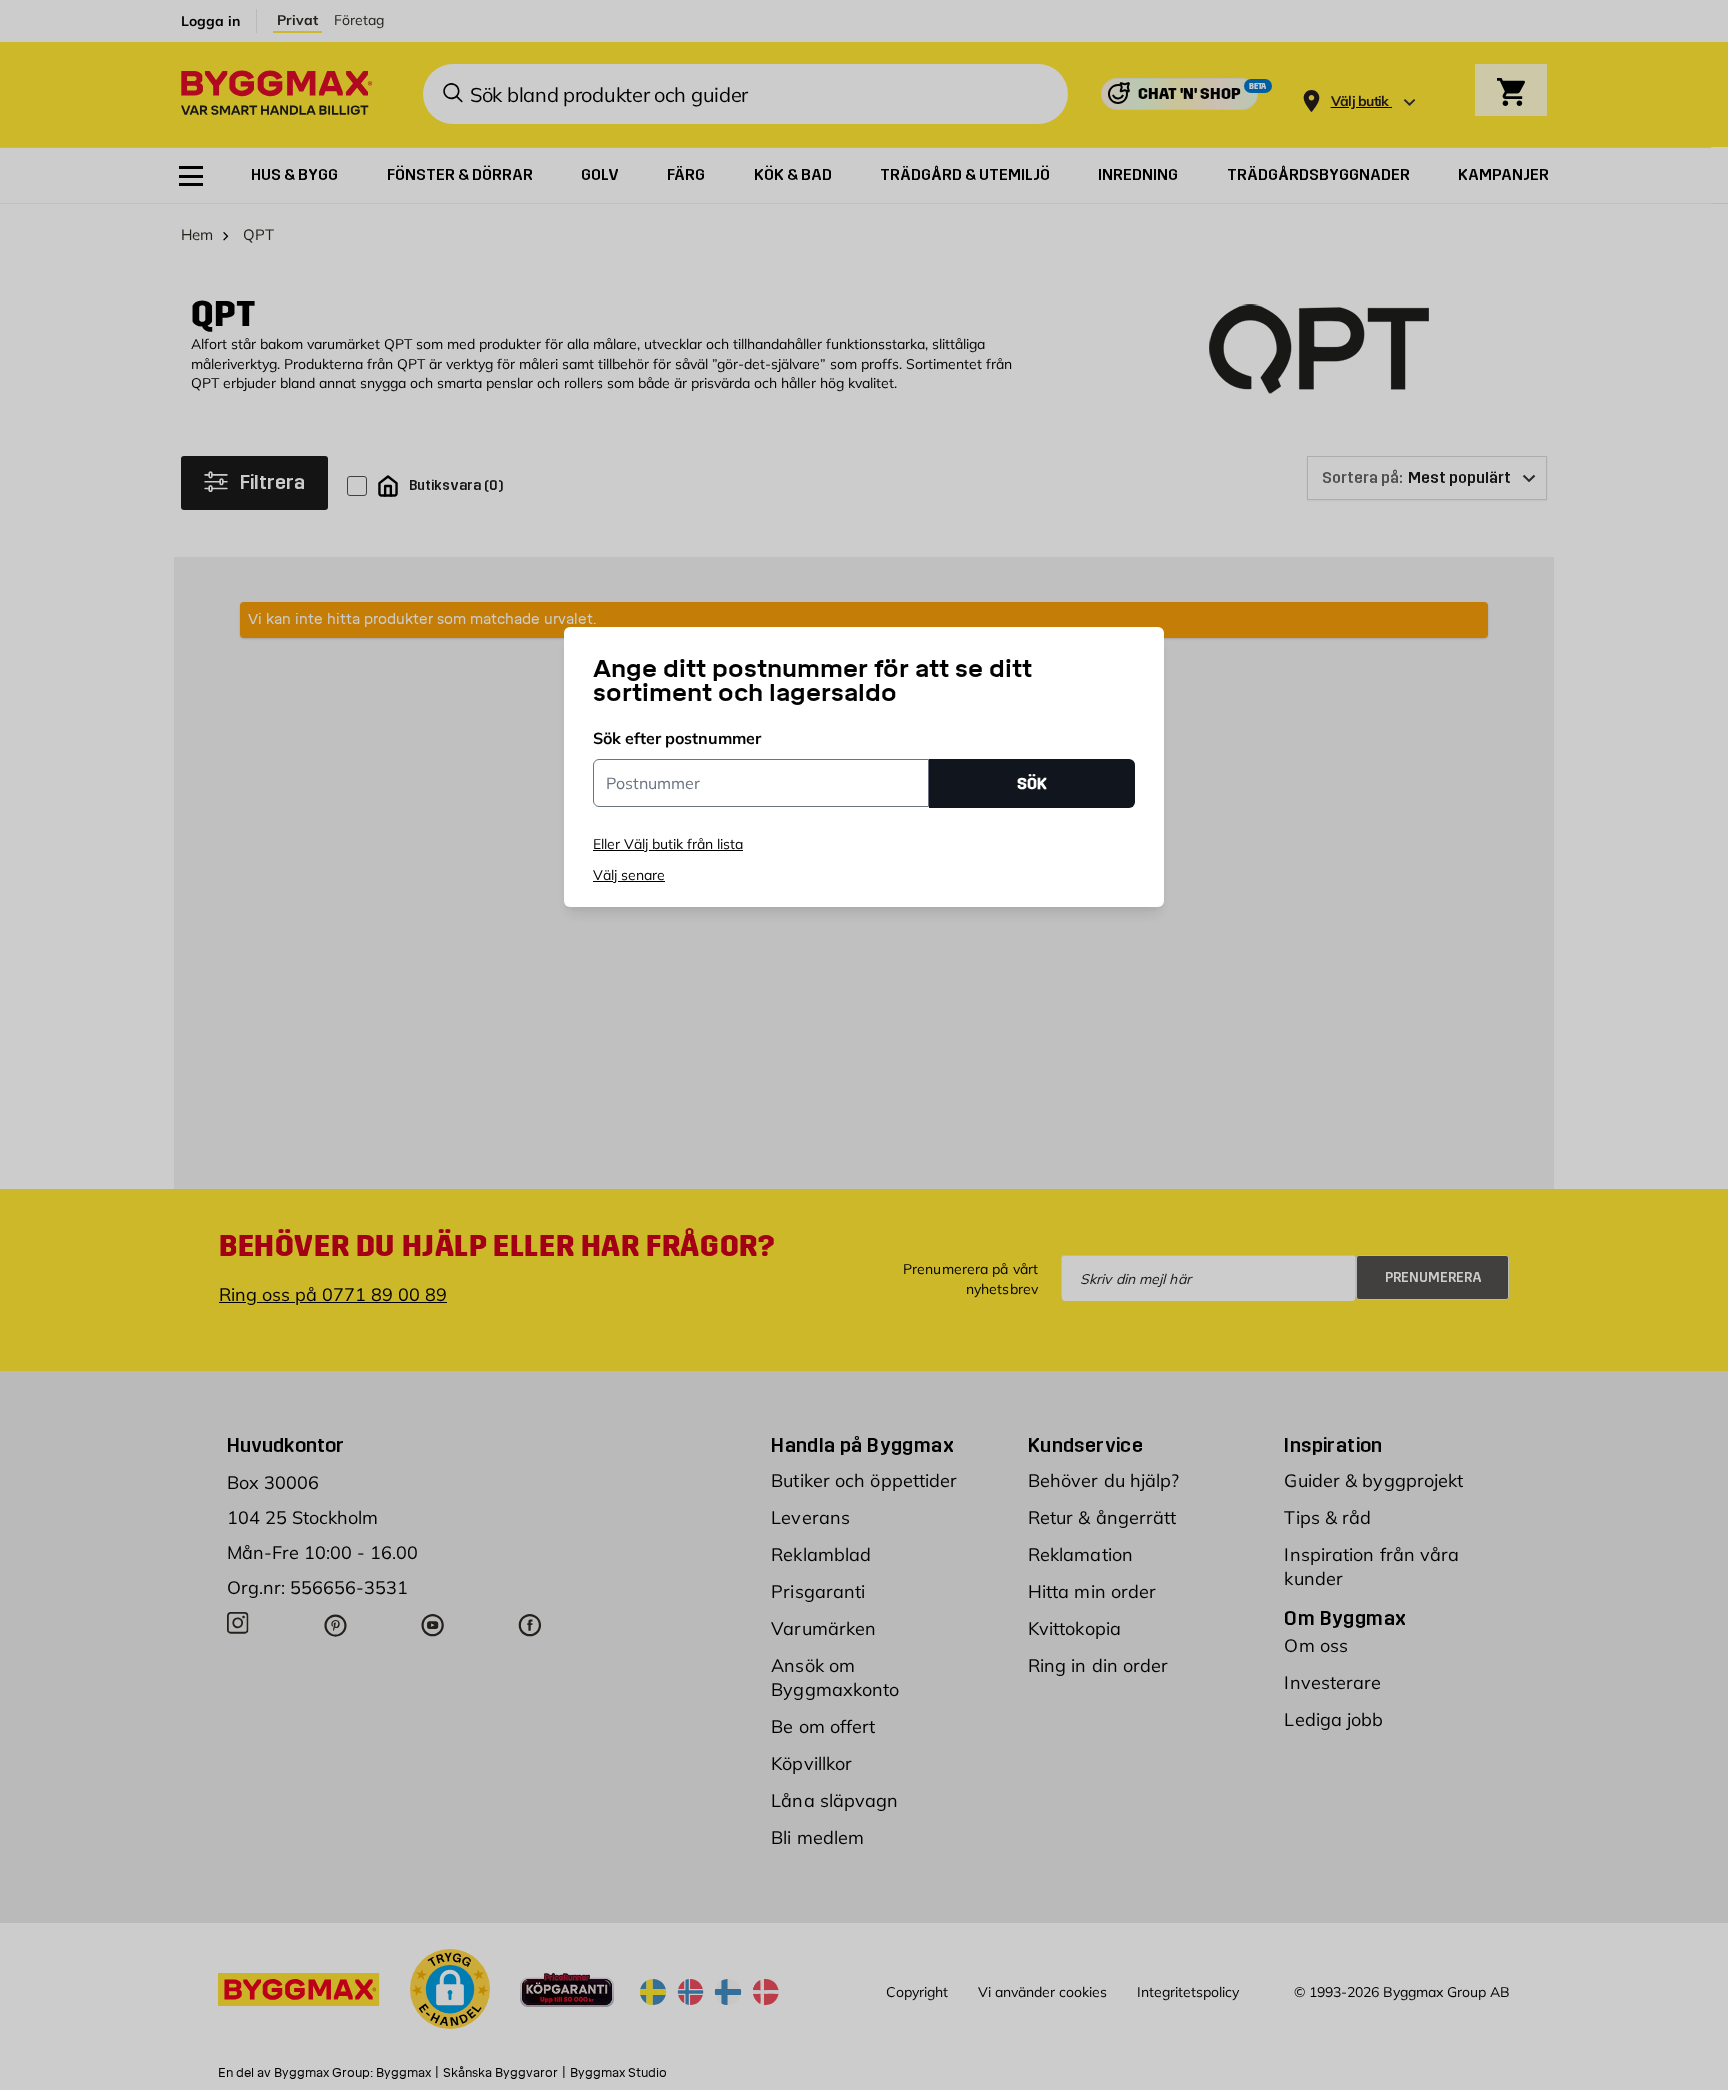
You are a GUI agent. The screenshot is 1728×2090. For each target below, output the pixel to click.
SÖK (1032, 783)
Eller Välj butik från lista (668, 844)
